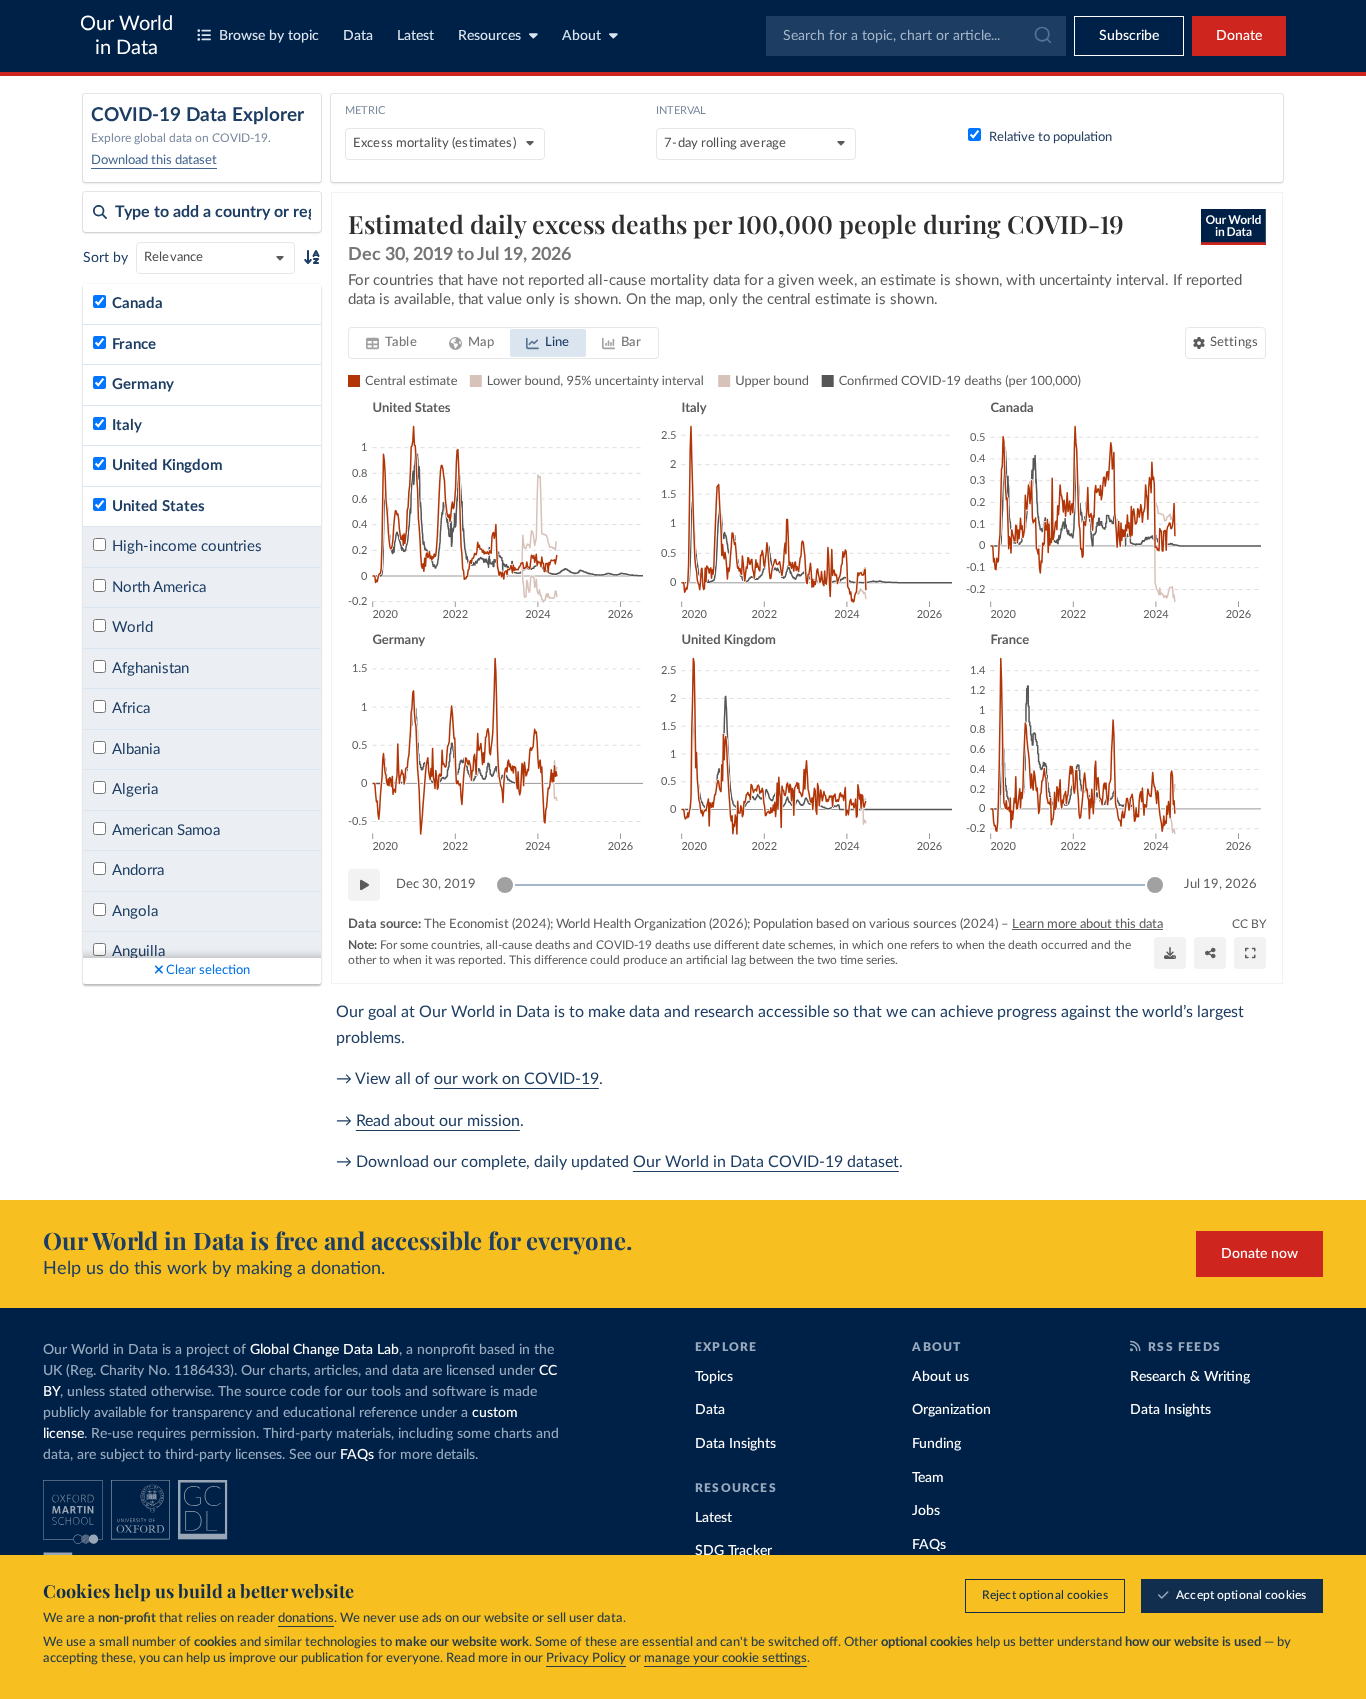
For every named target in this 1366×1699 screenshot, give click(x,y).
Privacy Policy (586, 1658)
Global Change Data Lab (324, 1350)
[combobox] (916, 36)
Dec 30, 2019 (436, 884)
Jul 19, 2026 (1220, 884)
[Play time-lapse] (364, 885)
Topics (714, 1377)
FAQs (357, 1455)
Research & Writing (1190, 1377)
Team (928, 1478)
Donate (1239, 36)
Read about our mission (438, 1121)
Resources (489, 36)
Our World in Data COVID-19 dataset (766, 1162)
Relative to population (1050, 137)
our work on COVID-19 (516, 1079)
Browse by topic (269, 36)
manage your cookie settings (725, 1658)
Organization (951, 1410)
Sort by (105, 258)
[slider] (505, 885)
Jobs (926, 1511)
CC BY (1249, 924)
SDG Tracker (733, 1551)
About (581, 36)
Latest (415, 36)
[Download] (1170, 953)
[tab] (391, 343)
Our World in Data (126, 36)
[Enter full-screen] (1250, 953)
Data (358, 36)
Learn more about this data (1087, 924)
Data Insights (735, 1444)
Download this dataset (154, 160)
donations (306, 1618)
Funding (936, 1444)
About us (940, 1377)
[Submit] (1041, 36)
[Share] (1210, 953)
